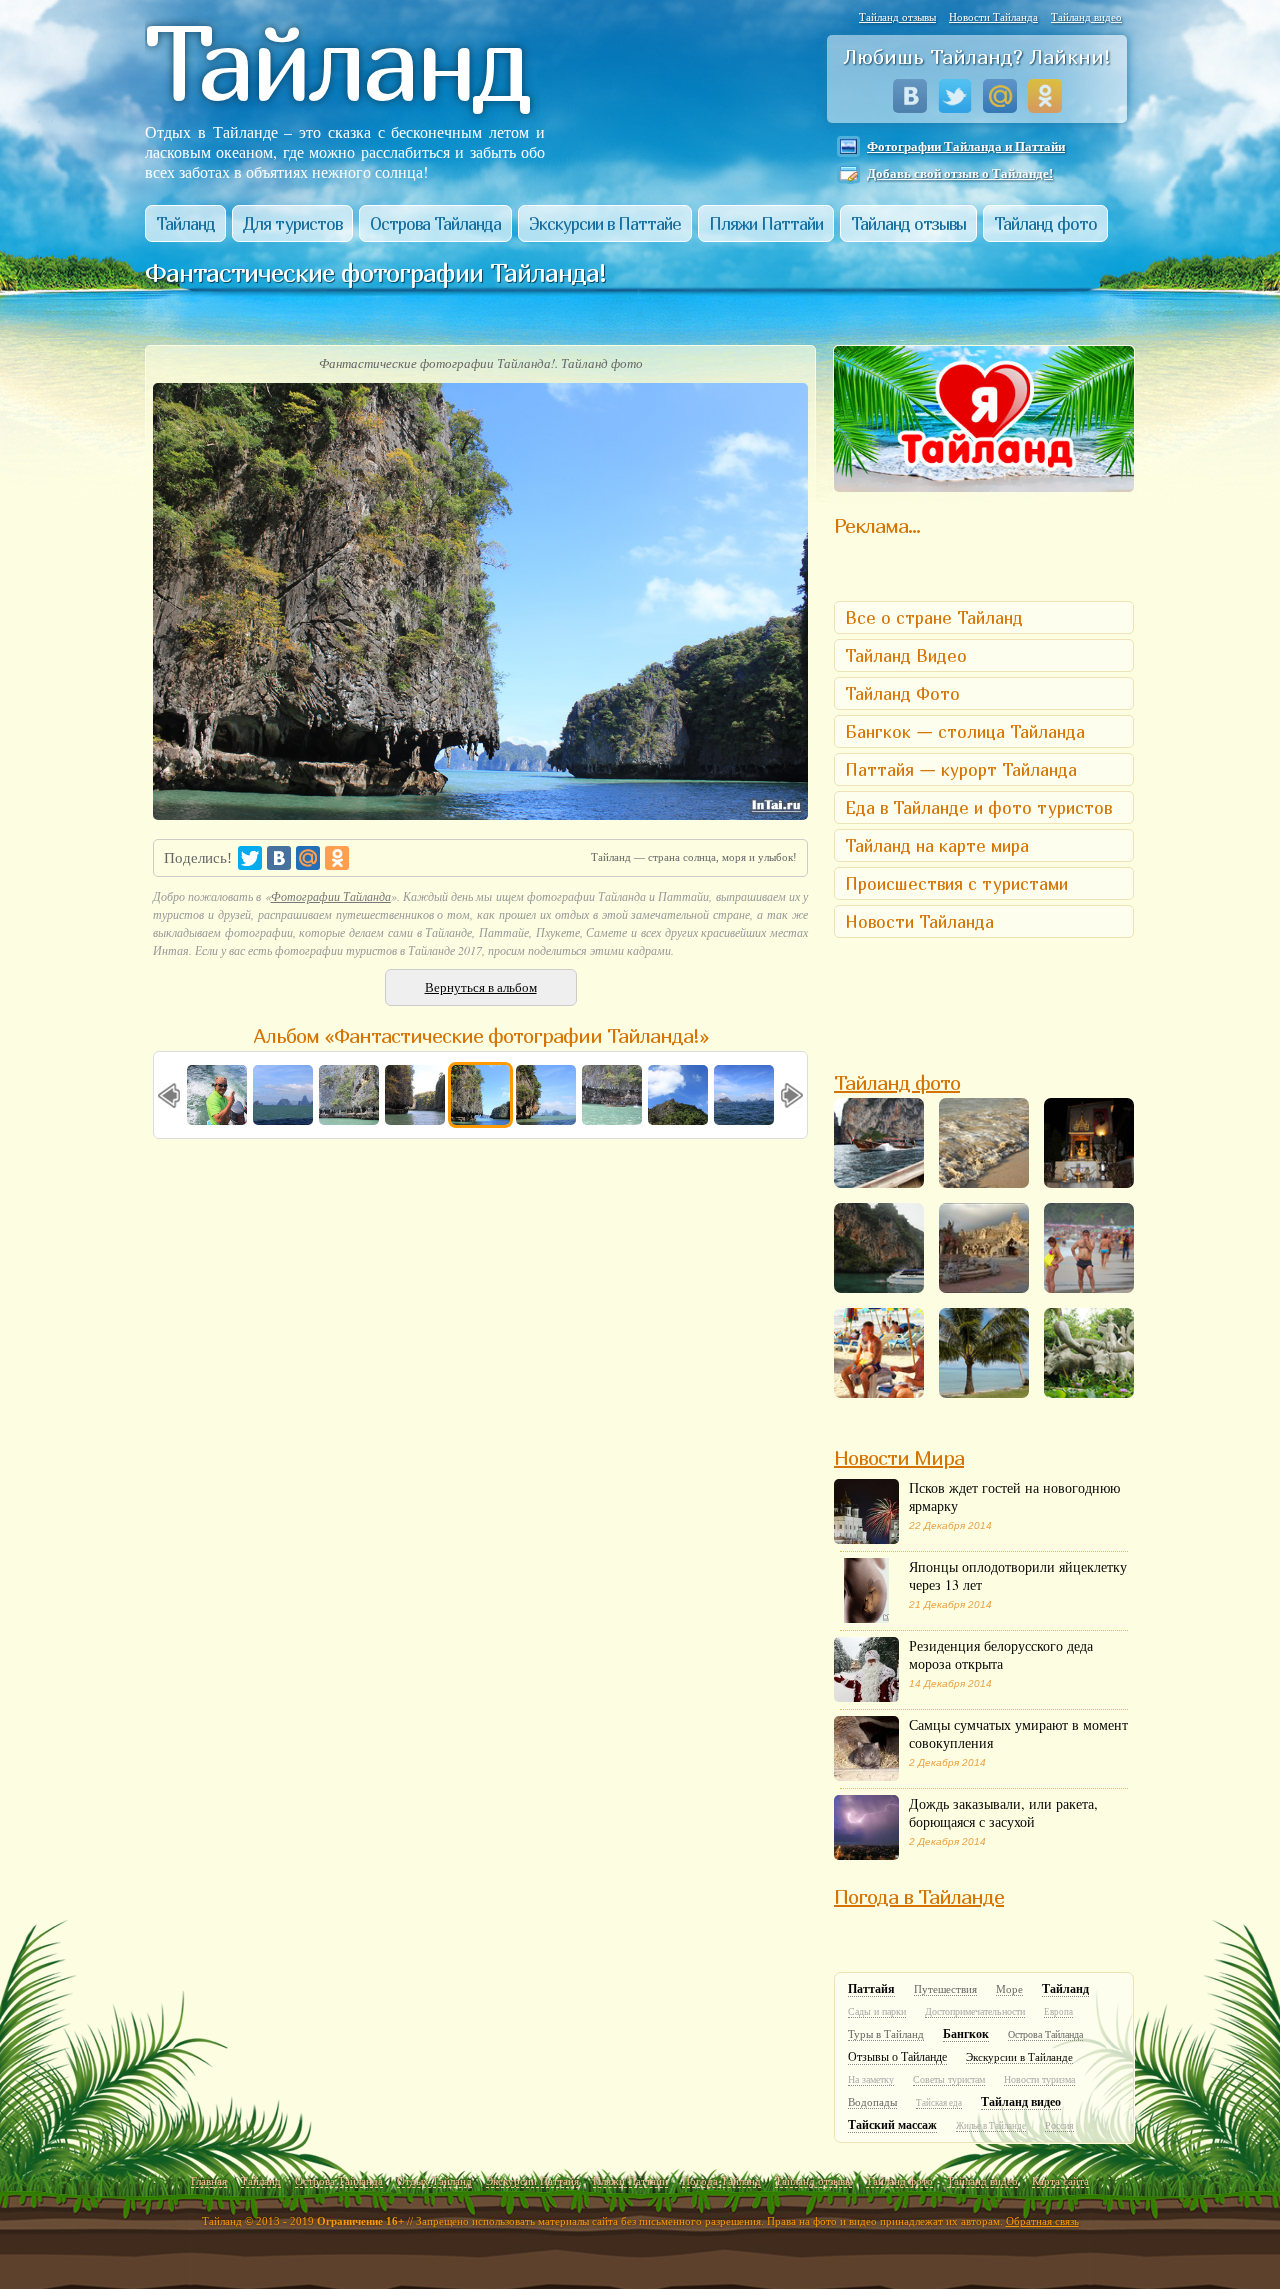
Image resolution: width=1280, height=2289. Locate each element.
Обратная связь (1042, 2221)
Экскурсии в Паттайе (605, 223)
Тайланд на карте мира (937, 845)
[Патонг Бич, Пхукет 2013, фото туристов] (984, 1143)
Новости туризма (1039, 2079)
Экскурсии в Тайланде (1019, 2057)
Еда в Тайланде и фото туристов (978, 807)
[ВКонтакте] (910, 96)
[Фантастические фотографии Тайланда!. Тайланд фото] (480, 813)
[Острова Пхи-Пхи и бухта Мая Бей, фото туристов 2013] (879, 1248)
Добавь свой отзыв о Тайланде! (960, 173)
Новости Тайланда (993, 17)
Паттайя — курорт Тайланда (961, 769)
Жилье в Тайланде (991, 2126)
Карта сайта (1060, 2181)
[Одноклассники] (1045, 96)
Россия (1059, 2125)
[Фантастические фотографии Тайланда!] (1089, 1143)
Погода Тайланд (721, 2181)
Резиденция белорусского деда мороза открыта (1001, 1663)
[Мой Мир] (1000, 96)
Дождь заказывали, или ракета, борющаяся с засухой (1003, 1821)
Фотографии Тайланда (331, 896)
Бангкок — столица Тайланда (965, 731)
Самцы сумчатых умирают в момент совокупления (1018, 1742)
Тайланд (185, 223)
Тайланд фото (1045, 223)
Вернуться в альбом (481, 987)
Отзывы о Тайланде (897, 2057)
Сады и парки (877, 2011)
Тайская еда (939, 2103)
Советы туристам (949, 2079)
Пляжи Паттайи (766, 223)
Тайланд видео (1086, 17)
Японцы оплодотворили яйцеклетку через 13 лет (1018, 1584)
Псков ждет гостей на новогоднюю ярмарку (1014, 1505)
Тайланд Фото (902, 693)
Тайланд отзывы (897, 17)
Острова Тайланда (435, 223)
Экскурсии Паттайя (532, 2181)
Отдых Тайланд (434, 2181)
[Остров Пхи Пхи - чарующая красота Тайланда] (879, 1143)
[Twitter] (955, 96)
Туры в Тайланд (886, 2034)
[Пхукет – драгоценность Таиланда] (984, 1248)
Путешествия (945, 1989)
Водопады (872, 2102)
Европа (1058, 2012)
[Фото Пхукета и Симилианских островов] (1089, 1353)
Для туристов (292, 223)
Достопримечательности (975, 2011)
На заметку (871, 2079)
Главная (209, 2181)
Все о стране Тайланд (934, 617)
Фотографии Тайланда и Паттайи (966, 146)
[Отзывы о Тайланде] (984, 485)
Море (1009, 1989)
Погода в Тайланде (919, 1896)
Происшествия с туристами (956, 883)
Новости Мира (899, 1457)
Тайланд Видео (906, 655)
